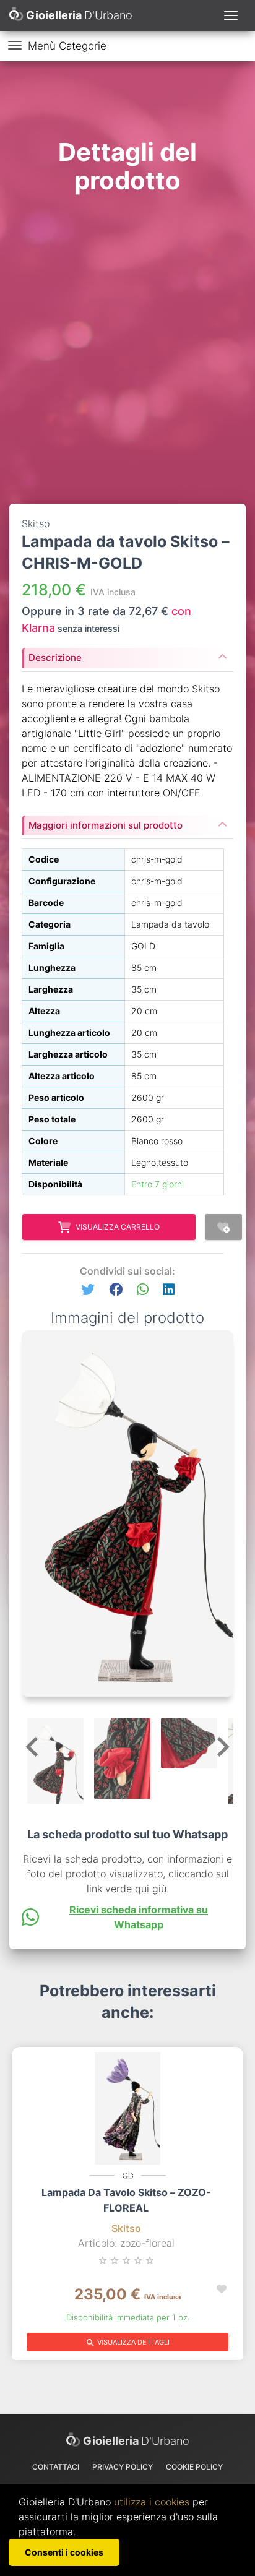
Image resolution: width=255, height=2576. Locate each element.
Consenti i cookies (64, 2552)
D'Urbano (136, 2441)
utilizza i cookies (152, 2502)
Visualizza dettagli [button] (127, 2343)
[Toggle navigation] (231, 15)
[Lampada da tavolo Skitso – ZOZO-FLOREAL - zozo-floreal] (127, 2108)
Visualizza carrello (118, 1227)
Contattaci (56, 2467)
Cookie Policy (194, 2467)
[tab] (127, 654)
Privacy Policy (123, 2467)
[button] (88, 1290)
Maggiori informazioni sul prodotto (106, 825)
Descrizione (55, 657)
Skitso (126, 2228)
